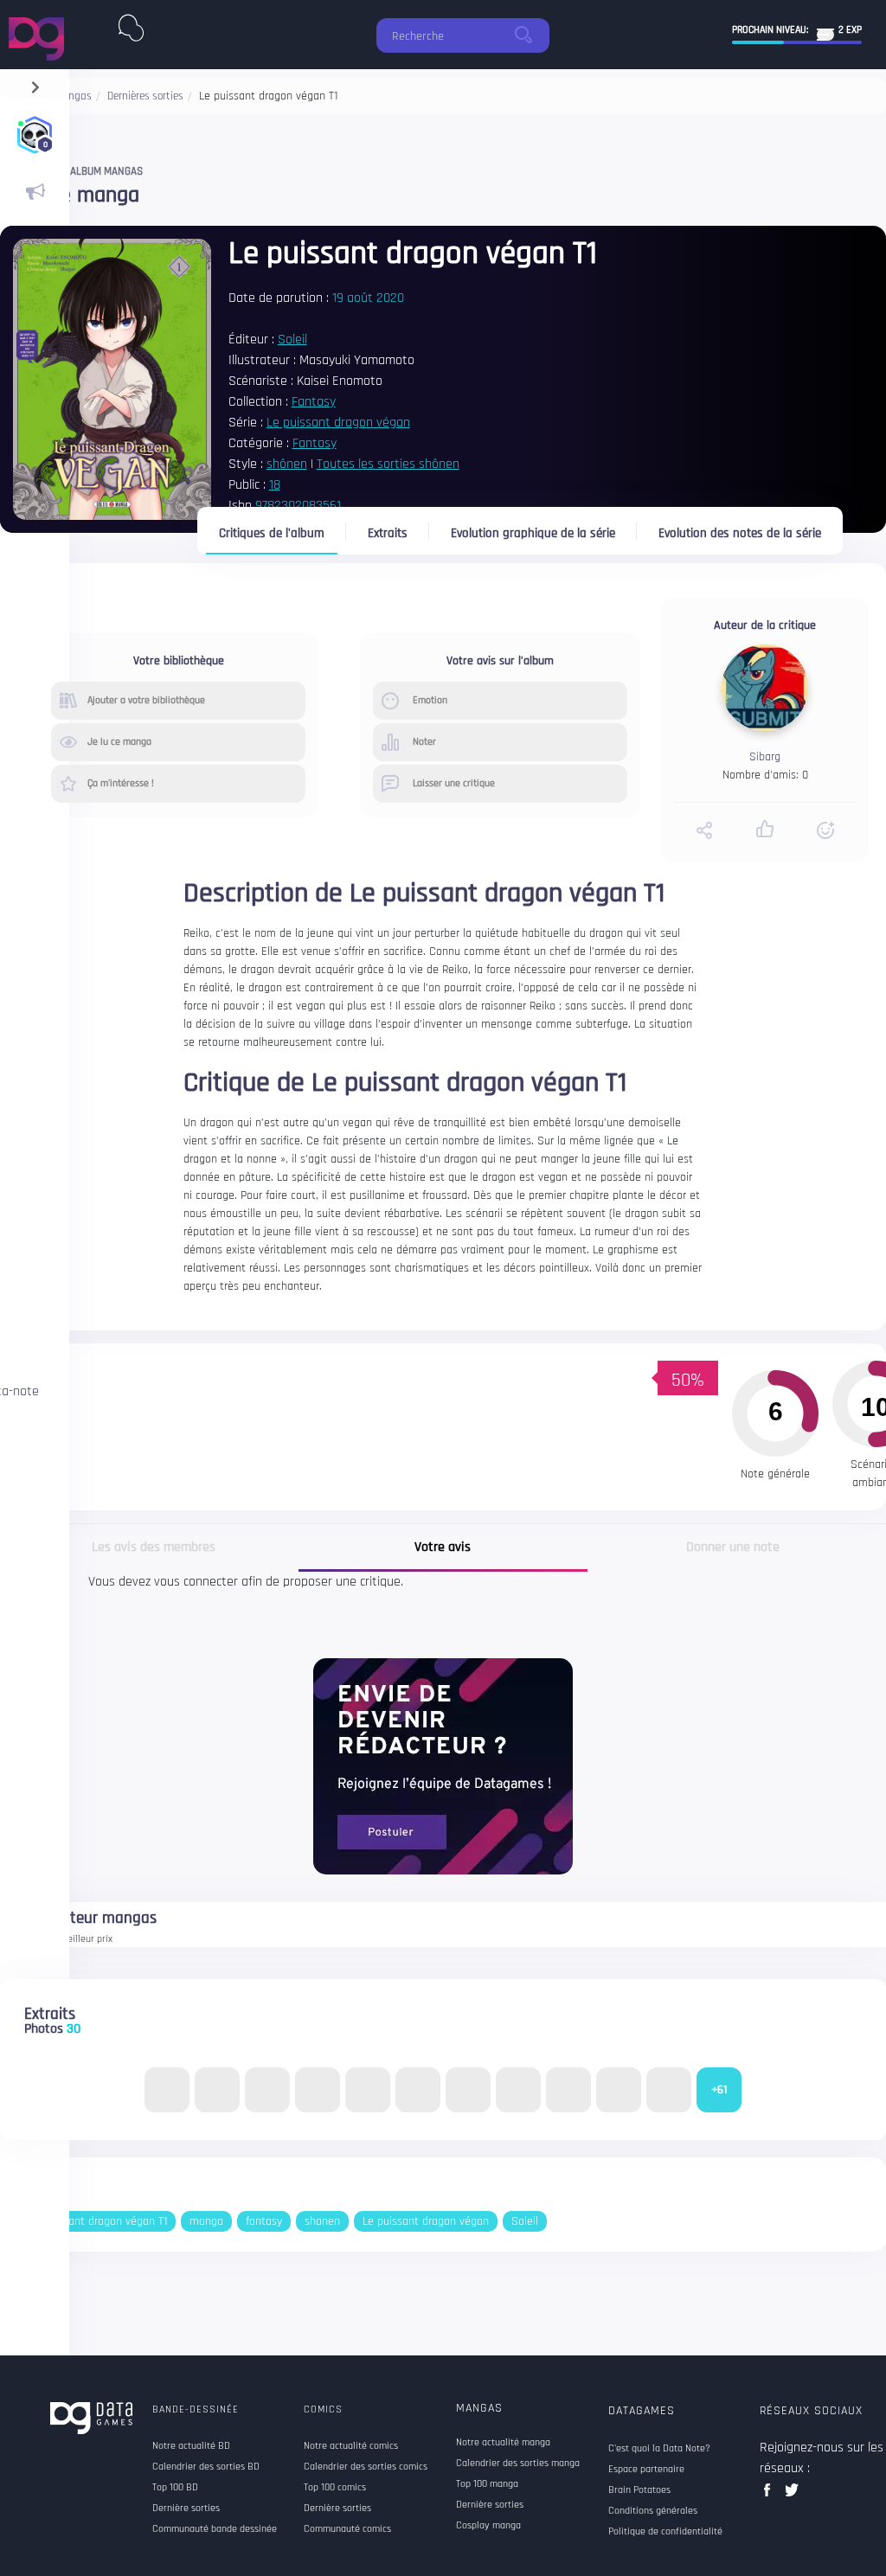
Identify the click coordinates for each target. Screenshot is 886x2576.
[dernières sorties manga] (132, 24)
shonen (322, 2221)
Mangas (479, 2408)
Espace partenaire (646, 2470)
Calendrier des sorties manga (518, 2464)
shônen (287, 464)
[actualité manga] (35, 192)
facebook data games (770, 2495)
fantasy (264, 2221)
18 (275, 485)
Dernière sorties (490, 2505)
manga (206, 2221)
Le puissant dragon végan (338, 423)
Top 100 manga (487, 2484)
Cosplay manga (488, 2526)
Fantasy (314, 402)
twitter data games (792, 2495)
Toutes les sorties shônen (388, 464)
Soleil (292, 340)
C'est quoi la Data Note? (659, 2449)
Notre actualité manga (503, 2443)
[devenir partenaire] (443, 1766)
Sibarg (765, 757)
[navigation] (35, 83)
